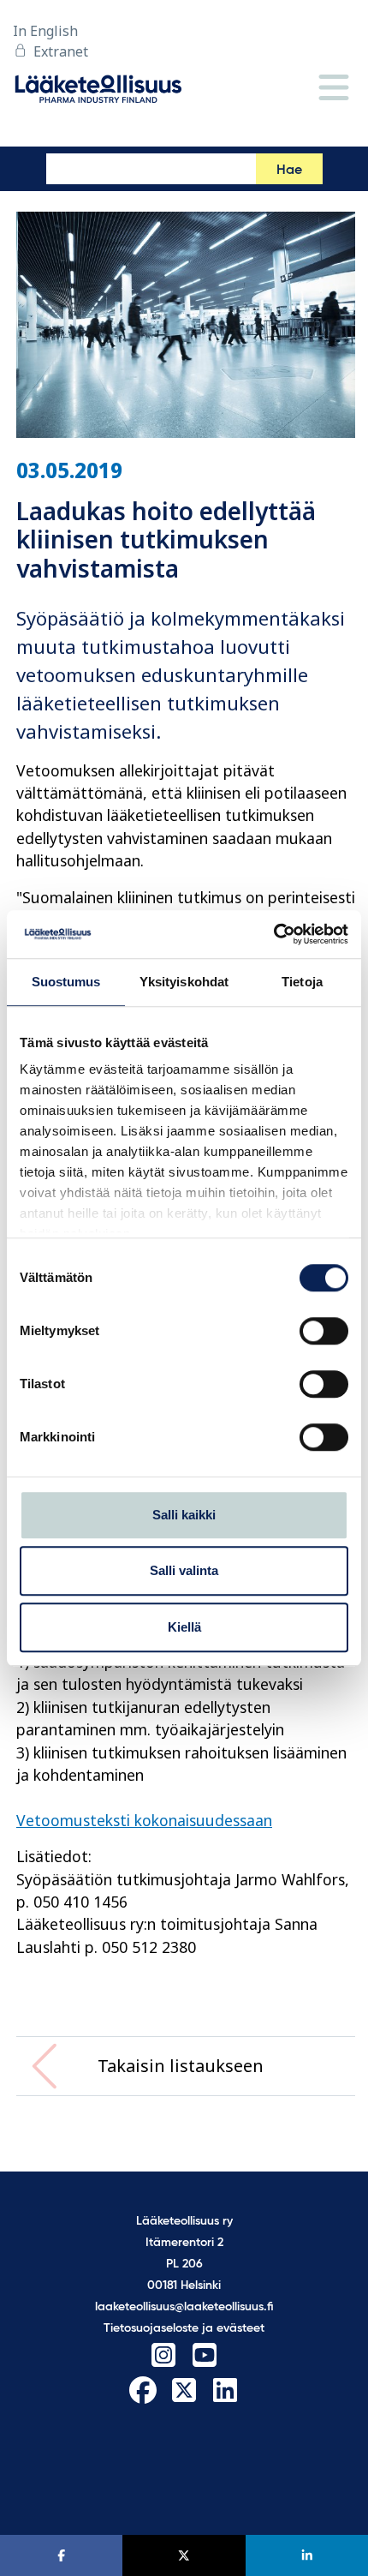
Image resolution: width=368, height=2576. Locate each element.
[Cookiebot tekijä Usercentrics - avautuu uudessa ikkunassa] (273, 934)
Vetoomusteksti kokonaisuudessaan (144, 1820)
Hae (289, 171)
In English (45, 31)
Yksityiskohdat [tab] (184, 982)
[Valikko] (334, 89)
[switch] (324, 1331)
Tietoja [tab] (302, 982)
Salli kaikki (184, 1515)
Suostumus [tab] (66, 982)
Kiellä (184, 1627)
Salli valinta (184, 1570)
